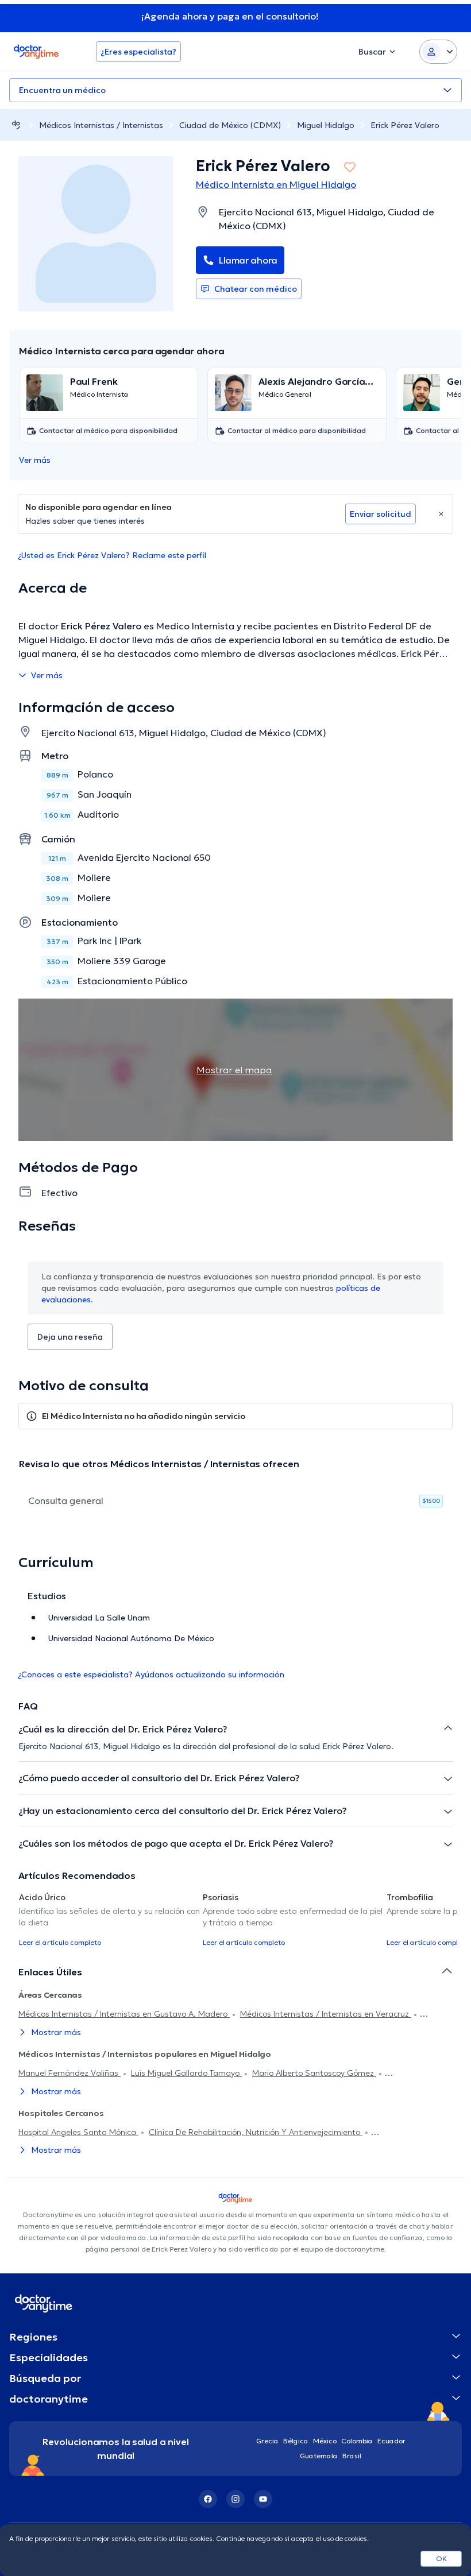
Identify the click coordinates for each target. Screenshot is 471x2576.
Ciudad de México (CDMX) (230, 125)
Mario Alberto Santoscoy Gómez (314, 2073)
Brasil (352, 2456)
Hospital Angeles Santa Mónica (78, 2132)
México (325, 2441)
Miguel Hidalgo (326, 125)
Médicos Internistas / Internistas (101, 125)
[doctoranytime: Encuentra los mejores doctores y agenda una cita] (16, 125)
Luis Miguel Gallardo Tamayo (186, 2073)
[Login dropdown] (438, 52)
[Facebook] (208, 2499)
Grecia (267, 2441)
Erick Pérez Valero (405, 125)
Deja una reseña (70, 1337)
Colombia (357, 2441)
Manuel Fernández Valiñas (70, 2073)
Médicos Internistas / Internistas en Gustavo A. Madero (124, 2014)
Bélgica (296, 2441)
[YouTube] (263, 2499)
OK (441, 2558)
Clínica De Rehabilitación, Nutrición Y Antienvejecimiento (256, 2132)
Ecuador (391, 2441)
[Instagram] (235, 2499)
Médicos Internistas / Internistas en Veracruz (326, 2014)
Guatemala (319, 2456)
